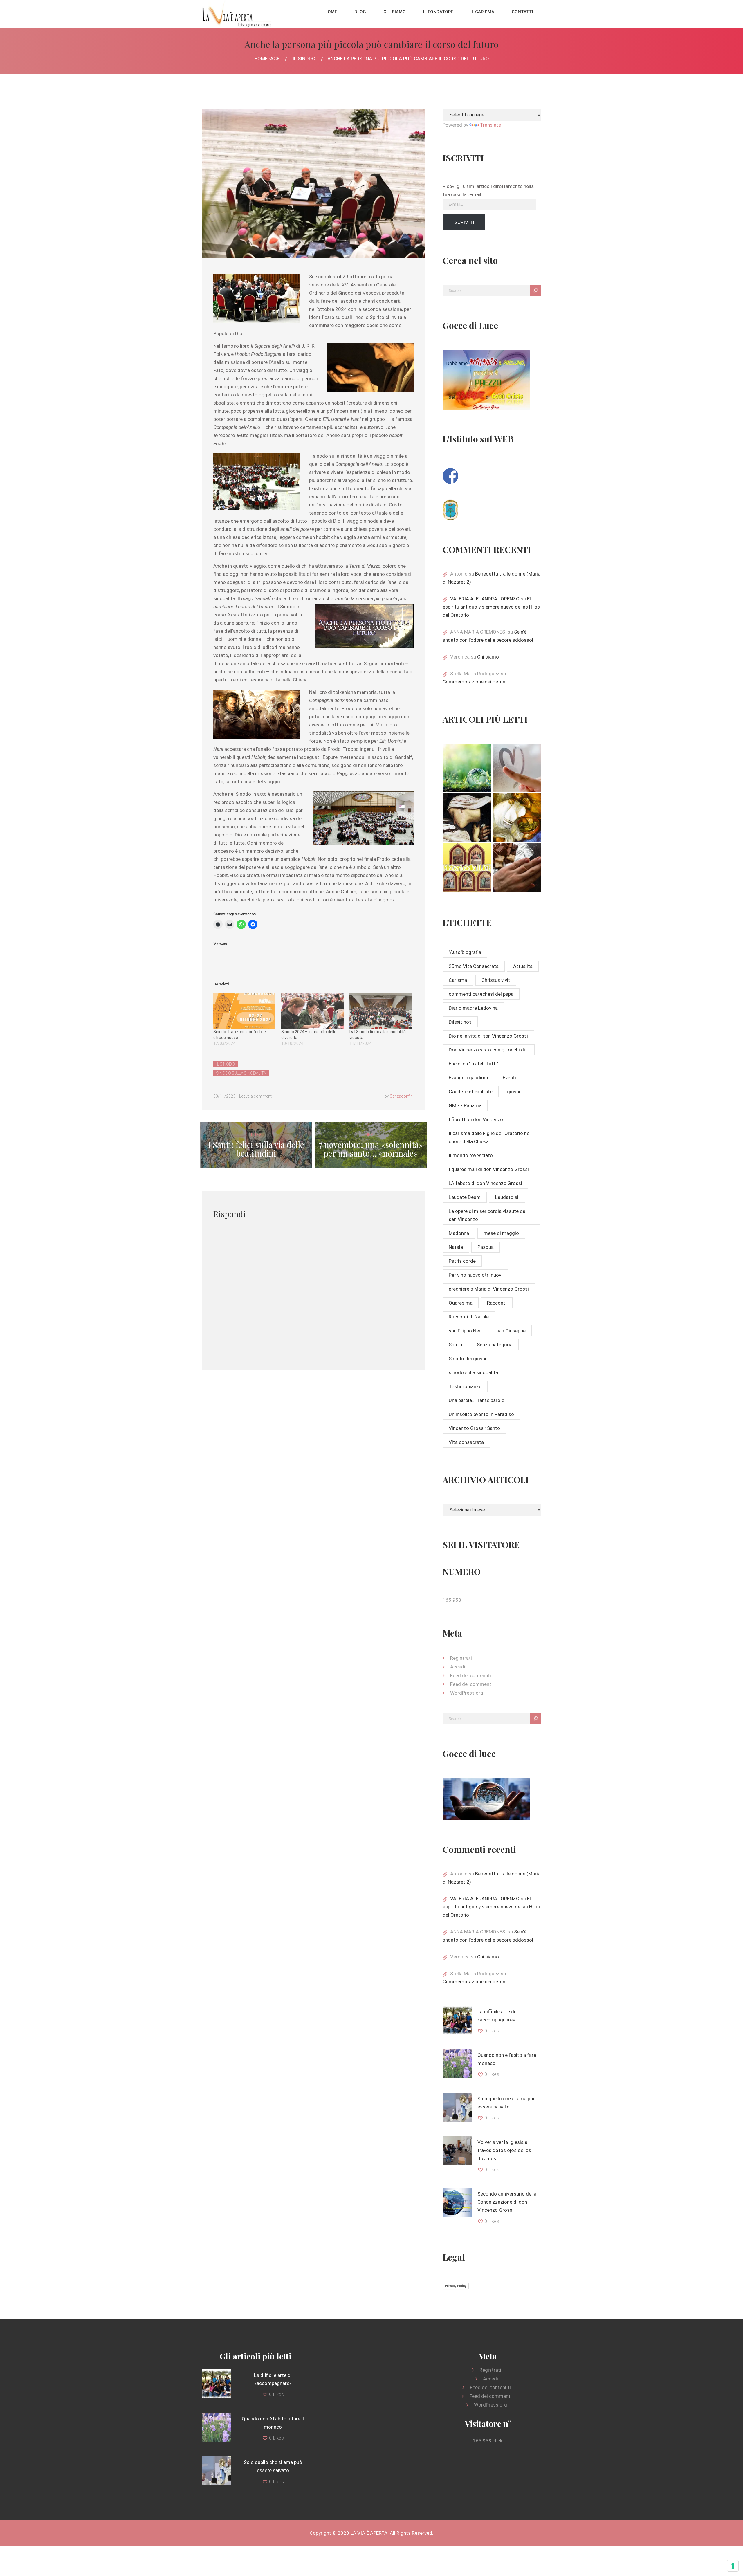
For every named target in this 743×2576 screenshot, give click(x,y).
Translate (490, 125)
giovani (515, 1092)
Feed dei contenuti (471, 1675)
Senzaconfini (402, 1096)
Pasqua (486, 1247)
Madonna (459, 1233)
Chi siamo (395, 12)
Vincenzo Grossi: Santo (474, 1428)
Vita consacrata (466, 1442)
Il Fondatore (438, 12)
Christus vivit (496, 980)
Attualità (523, 966)
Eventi (509, 1078)
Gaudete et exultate (471, 1092)
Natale (456, 1247)
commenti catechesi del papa (481, 994)
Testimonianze (465, 1386)
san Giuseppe (511, 1331)
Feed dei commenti (471, 1684)
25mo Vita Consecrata (474, 966)
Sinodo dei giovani (469, 1359)
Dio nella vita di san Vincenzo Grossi (488, 1036)
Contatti (522, 12)
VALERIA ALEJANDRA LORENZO (485, 599)
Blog (360, 12)
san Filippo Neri (465, 1331)
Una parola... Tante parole (476, 1400)
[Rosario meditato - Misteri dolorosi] (467, 818)
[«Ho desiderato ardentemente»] (517, 768)
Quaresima (461, 1303)
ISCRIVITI (464, 222)
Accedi (458, 1667)
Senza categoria (495, 1345)
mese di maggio (501, 1233)
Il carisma (482, 12)
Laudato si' (507, 1197)
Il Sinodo (304, 59)
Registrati (461, 1658)
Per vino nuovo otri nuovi (476, 1275)
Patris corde (462, 1261)
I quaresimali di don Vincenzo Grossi (489, 1169)
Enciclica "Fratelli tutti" (473, 1064)
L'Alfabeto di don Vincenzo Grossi (485, 1183)
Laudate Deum (465, 1197)
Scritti (456, 1345)
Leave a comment (255, 1096)
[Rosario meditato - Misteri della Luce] (467, 868)
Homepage (267, 59)
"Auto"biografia (465, 952)
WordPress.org (467, 1693)
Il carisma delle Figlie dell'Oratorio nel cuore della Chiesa (490, 1137)
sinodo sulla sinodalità (241, 1073)
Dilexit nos (460, 1022)
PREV (256, 1145)
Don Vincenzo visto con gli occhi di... (489, 1050)
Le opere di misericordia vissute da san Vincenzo (487, 1215)
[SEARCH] (535, 291)
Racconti (497, 1303)
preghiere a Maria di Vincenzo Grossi (489, 1289)
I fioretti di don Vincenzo (476, 1119)
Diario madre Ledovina (473, 1008)
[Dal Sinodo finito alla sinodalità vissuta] (380, 1011)
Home (331, 12)
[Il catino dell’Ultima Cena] (517, 818)
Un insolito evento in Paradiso (481, 1414)
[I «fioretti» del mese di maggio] (517, 868)
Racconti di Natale (469, 1317)
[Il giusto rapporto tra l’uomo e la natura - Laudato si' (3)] (467, 768)
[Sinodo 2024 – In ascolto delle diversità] (312, 1011)
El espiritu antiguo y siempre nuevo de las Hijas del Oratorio (491, 607)
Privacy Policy (456, 2286)
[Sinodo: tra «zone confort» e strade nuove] (244, 1011)
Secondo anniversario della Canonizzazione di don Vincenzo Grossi (507, 2202)
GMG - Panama (465, 1105)
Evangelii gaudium (468, 1078)
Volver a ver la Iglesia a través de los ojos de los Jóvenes (504, 2150)
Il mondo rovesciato (471, 1155)
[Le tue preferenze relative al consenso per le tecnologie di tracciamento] (733, 2566)
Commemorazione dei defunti (476, 682)
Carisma (458, 980)
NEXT (371, 1145)
